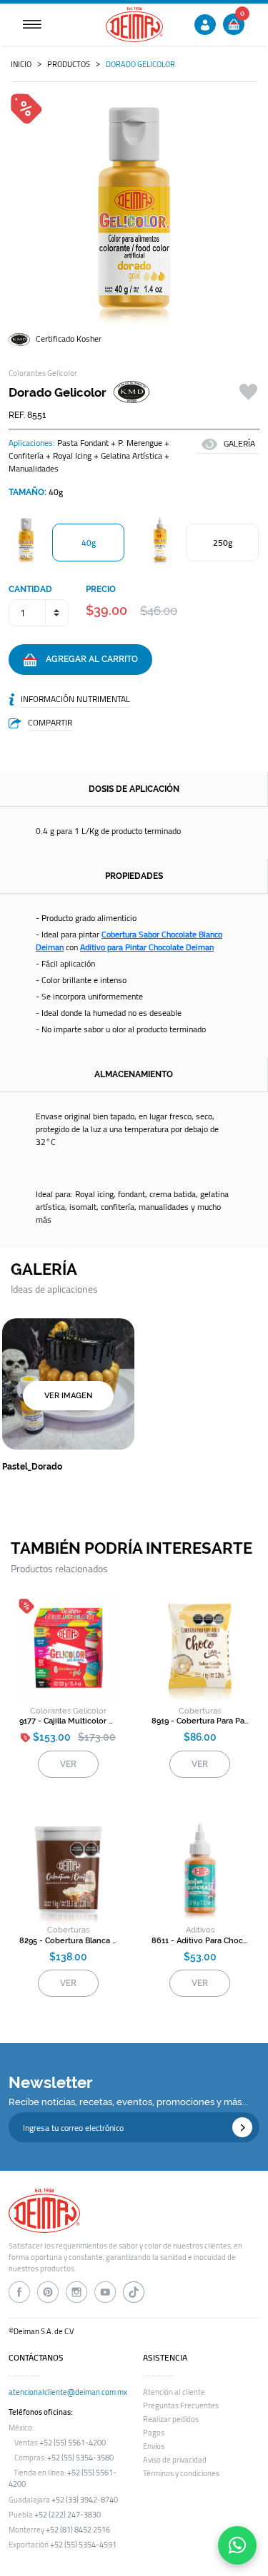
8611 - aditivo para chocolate (200, 1941)
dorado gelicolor (140, 64)
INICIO (21, 64)
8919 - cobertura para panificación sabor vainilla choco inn (200, 1721)
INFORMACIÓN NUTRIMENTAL (75, 699)
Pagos (154, 2433)
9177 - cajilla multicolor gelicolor (68, 1721)
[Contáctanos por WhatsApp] (237, 2545)
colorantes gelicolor (68, 1711)
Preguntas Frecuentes (181, 2406)
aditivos (200, 1930)
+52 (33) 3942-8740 (85, 2500)
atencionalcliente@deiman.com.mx (68, 2392)
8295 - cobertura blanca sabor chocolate (68, 1941)
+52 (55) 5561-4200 (73, 2443)
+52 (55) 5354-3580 (80, 2458)
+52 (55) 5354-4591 (83, 2545)
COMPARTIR (50, 722)
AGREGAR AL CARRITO (88, 659)
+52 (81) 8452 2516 (78, 2530)
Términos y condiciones (181, 2473)
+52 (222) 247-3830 (68, 2515)
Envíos (154, 2446)
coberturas (200, 1711)
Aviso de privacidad (175, 2460)
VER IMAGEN (68, 1396)
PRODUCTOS (69, 64)
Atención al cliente (174, 2392)
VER (68, 1764)
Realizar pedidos (171, 2419)
